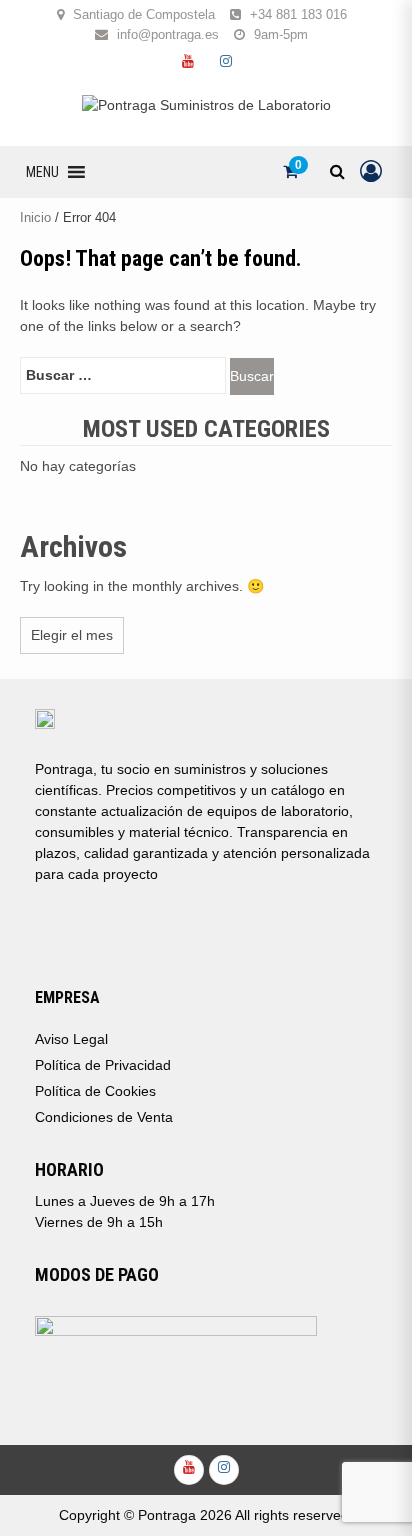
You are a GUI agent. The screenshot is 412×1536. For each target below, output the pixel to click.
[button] (42, 172)
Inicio (35, 217)
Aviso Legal (71, 1039)
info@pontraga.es (168, 34)
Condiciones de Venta (104, 1117)
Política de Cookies (95, 1091)
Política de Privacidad (103, 1065)
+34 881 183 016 (298, 14)
